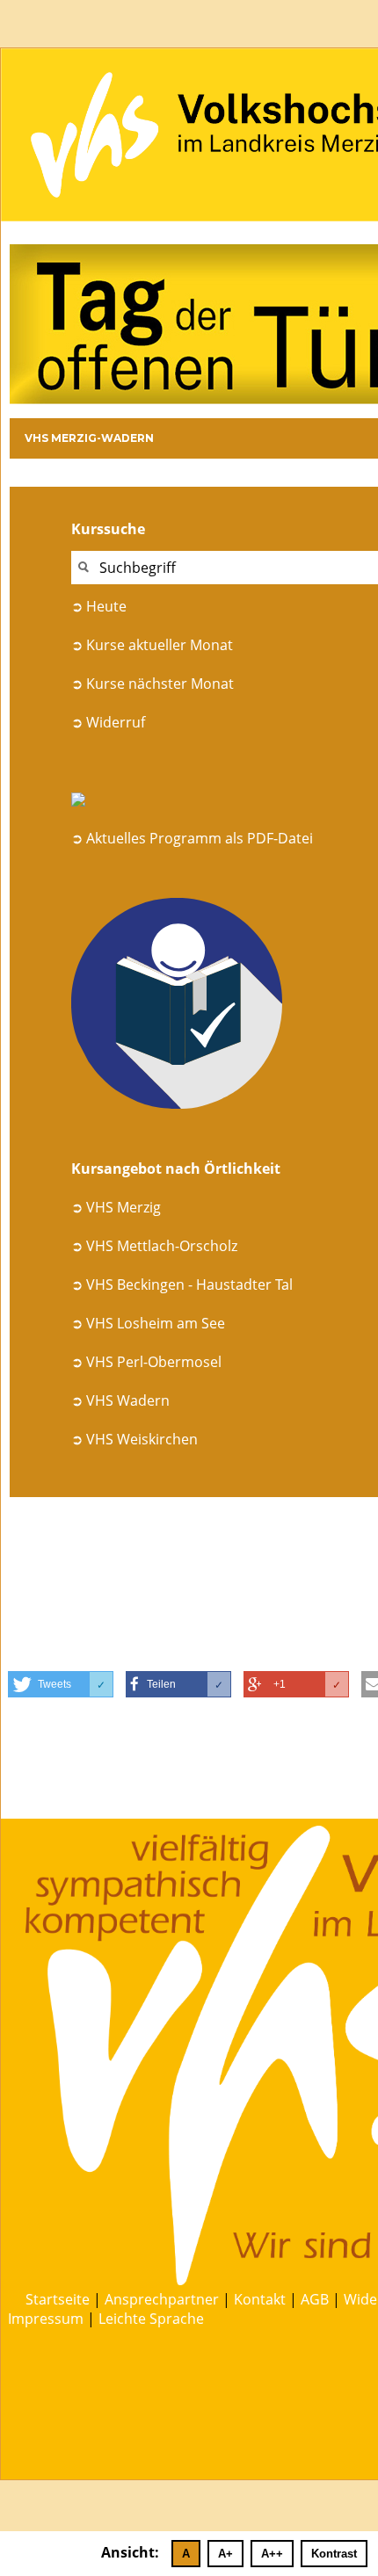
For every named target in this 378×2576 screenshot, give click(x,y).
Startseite (58, 2299)
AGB (315, 2299)
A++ (272, 2554)
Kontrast (334, 2554)
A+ (225, 2554)
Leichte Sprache (151, 2319)
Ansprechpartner (162, 2299)
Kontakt (260, 2299)
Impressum (46, 2319)
